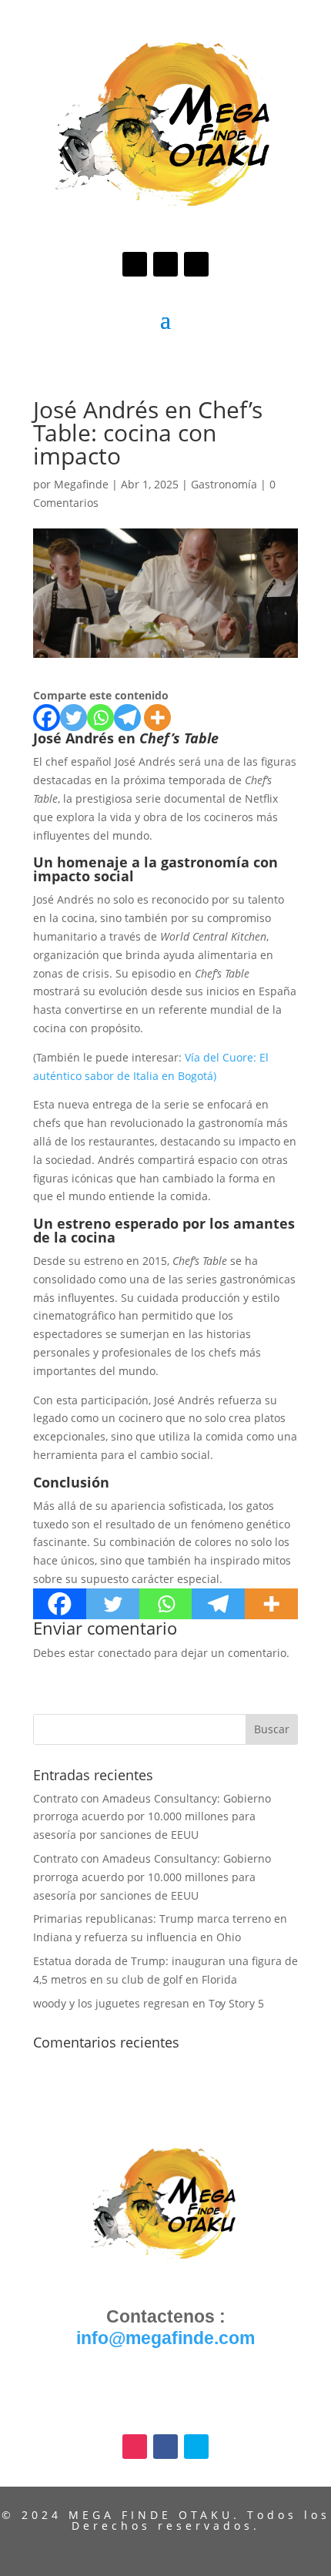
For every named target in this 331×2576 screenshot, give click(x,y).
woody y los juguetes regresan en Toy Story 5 (149, 2003)
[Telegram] (127, 718)
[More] (157, 718)
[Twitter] (74, 718)
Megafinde (81, 484)
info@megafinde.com (165, 2338)
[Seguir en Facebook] (165, 264)
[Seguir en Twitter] (196, 264)
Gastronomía (224, 484)
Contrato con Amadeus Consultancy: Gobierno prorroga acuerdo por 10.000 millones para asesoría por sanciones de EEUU (152, 1817)
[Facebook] (47, 718)
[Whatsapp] (100, 718)
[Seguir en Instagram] (135, 264)
